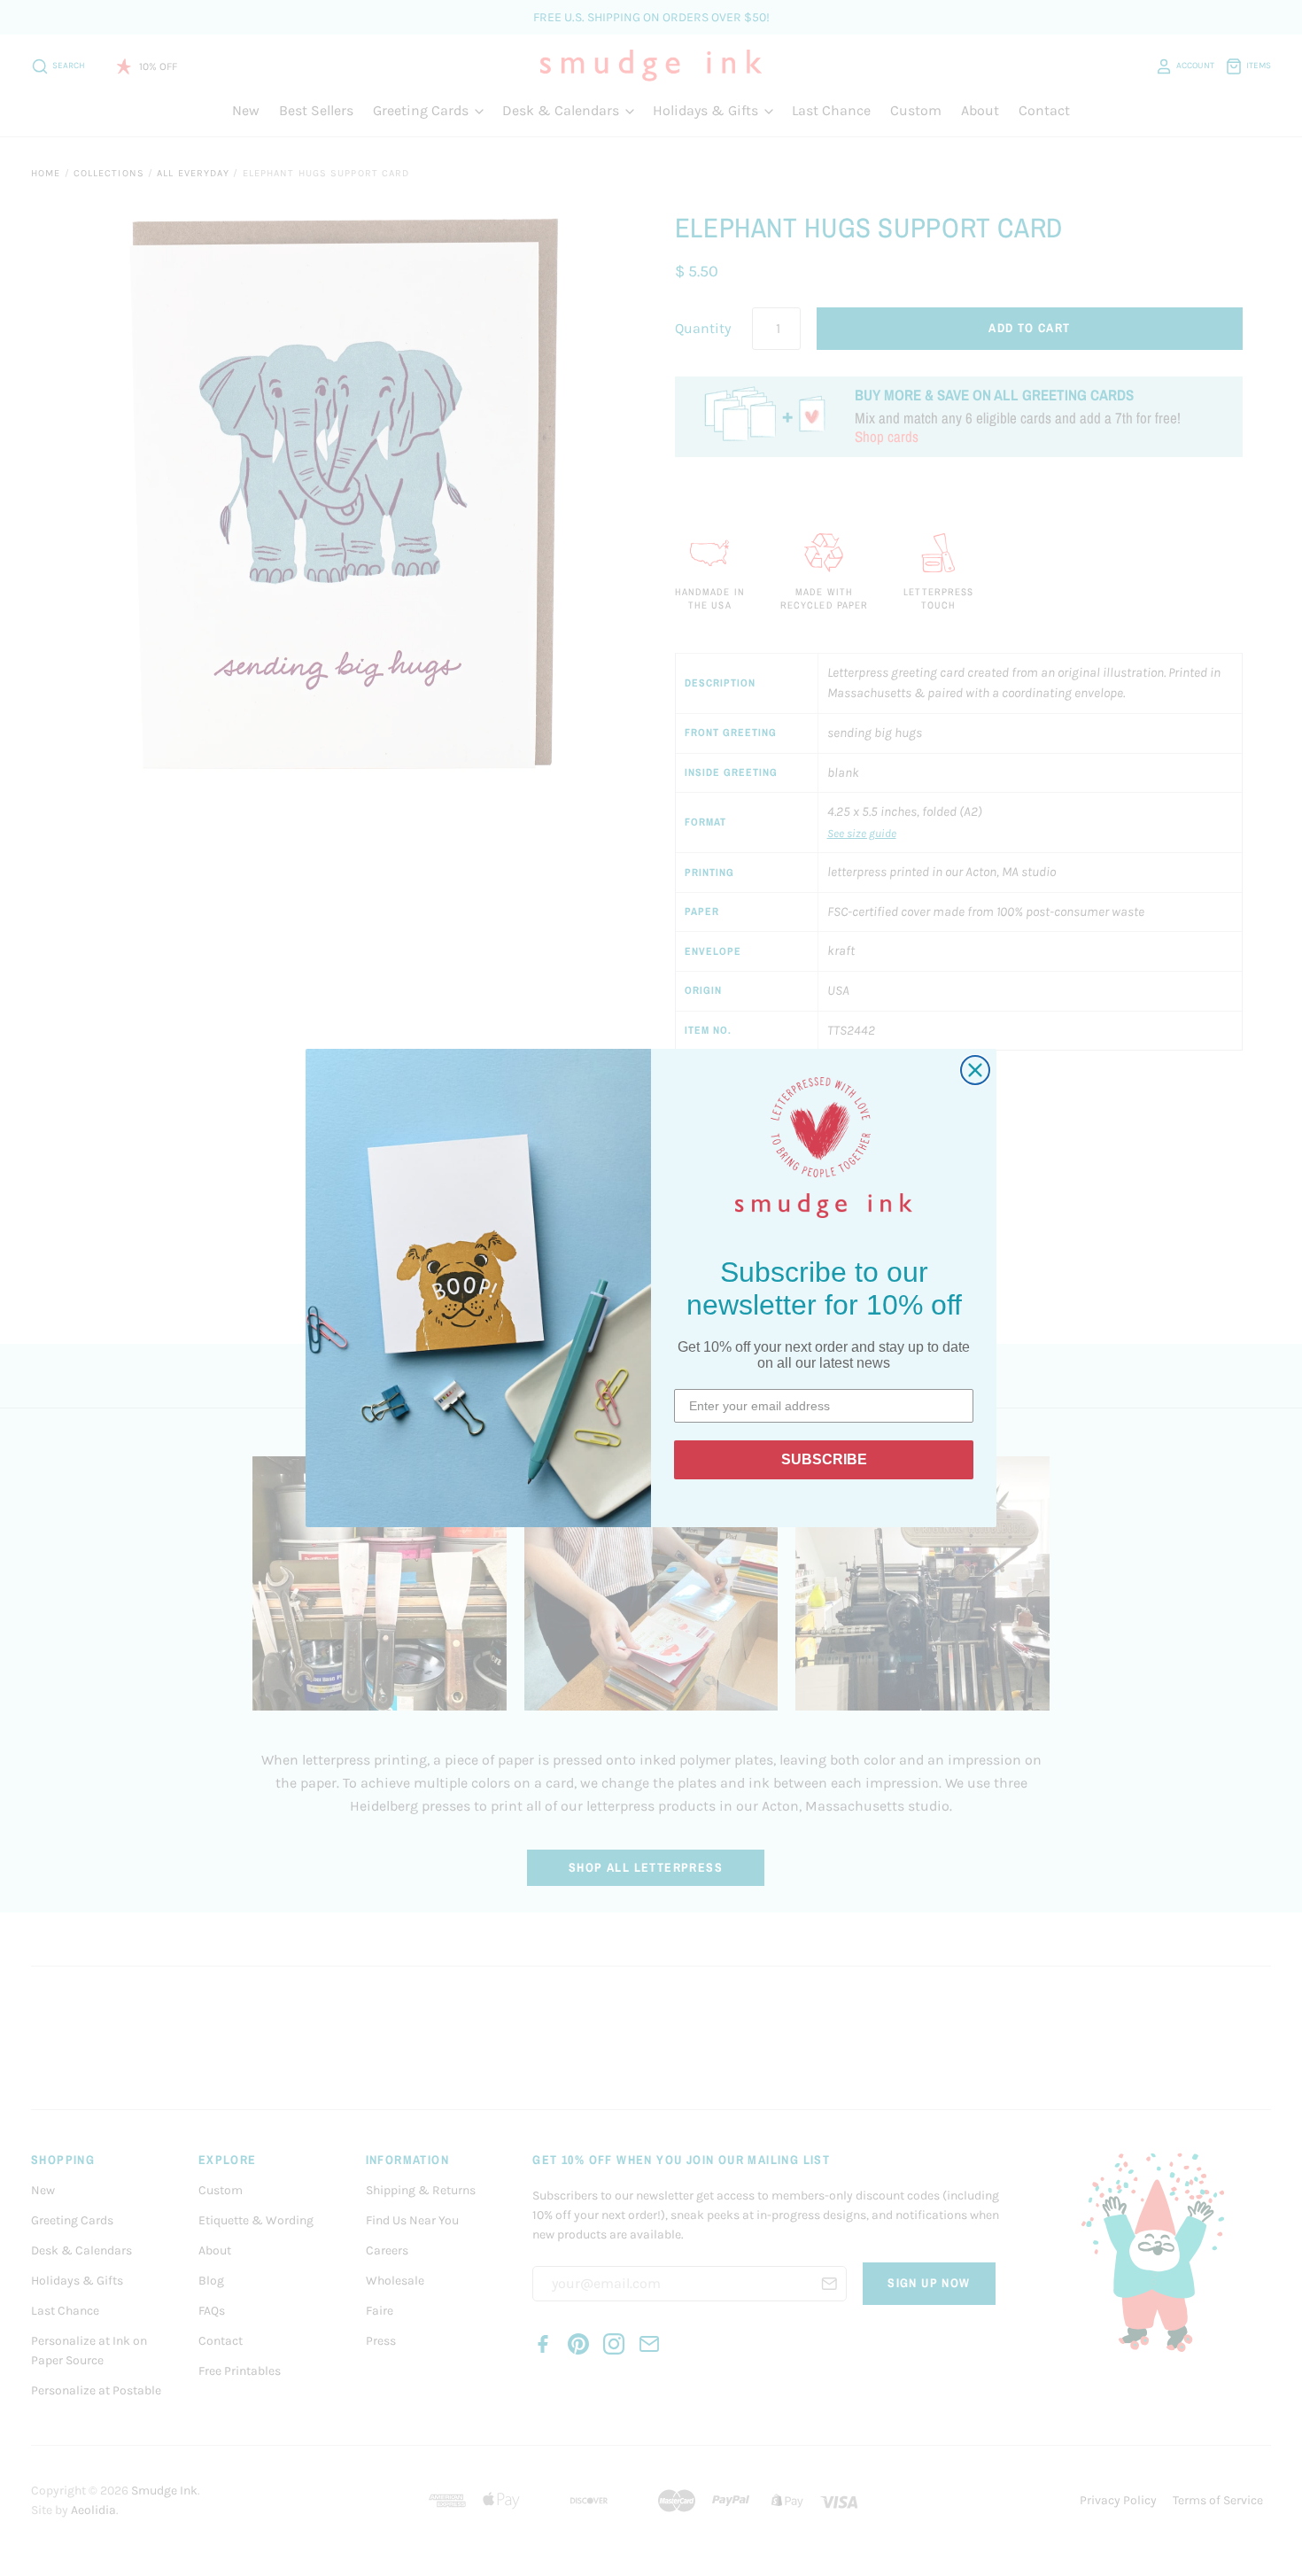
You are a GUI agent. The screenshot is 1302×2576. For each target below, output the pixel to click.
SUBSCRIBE (824, 1459)
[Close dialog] (975, 1070)
